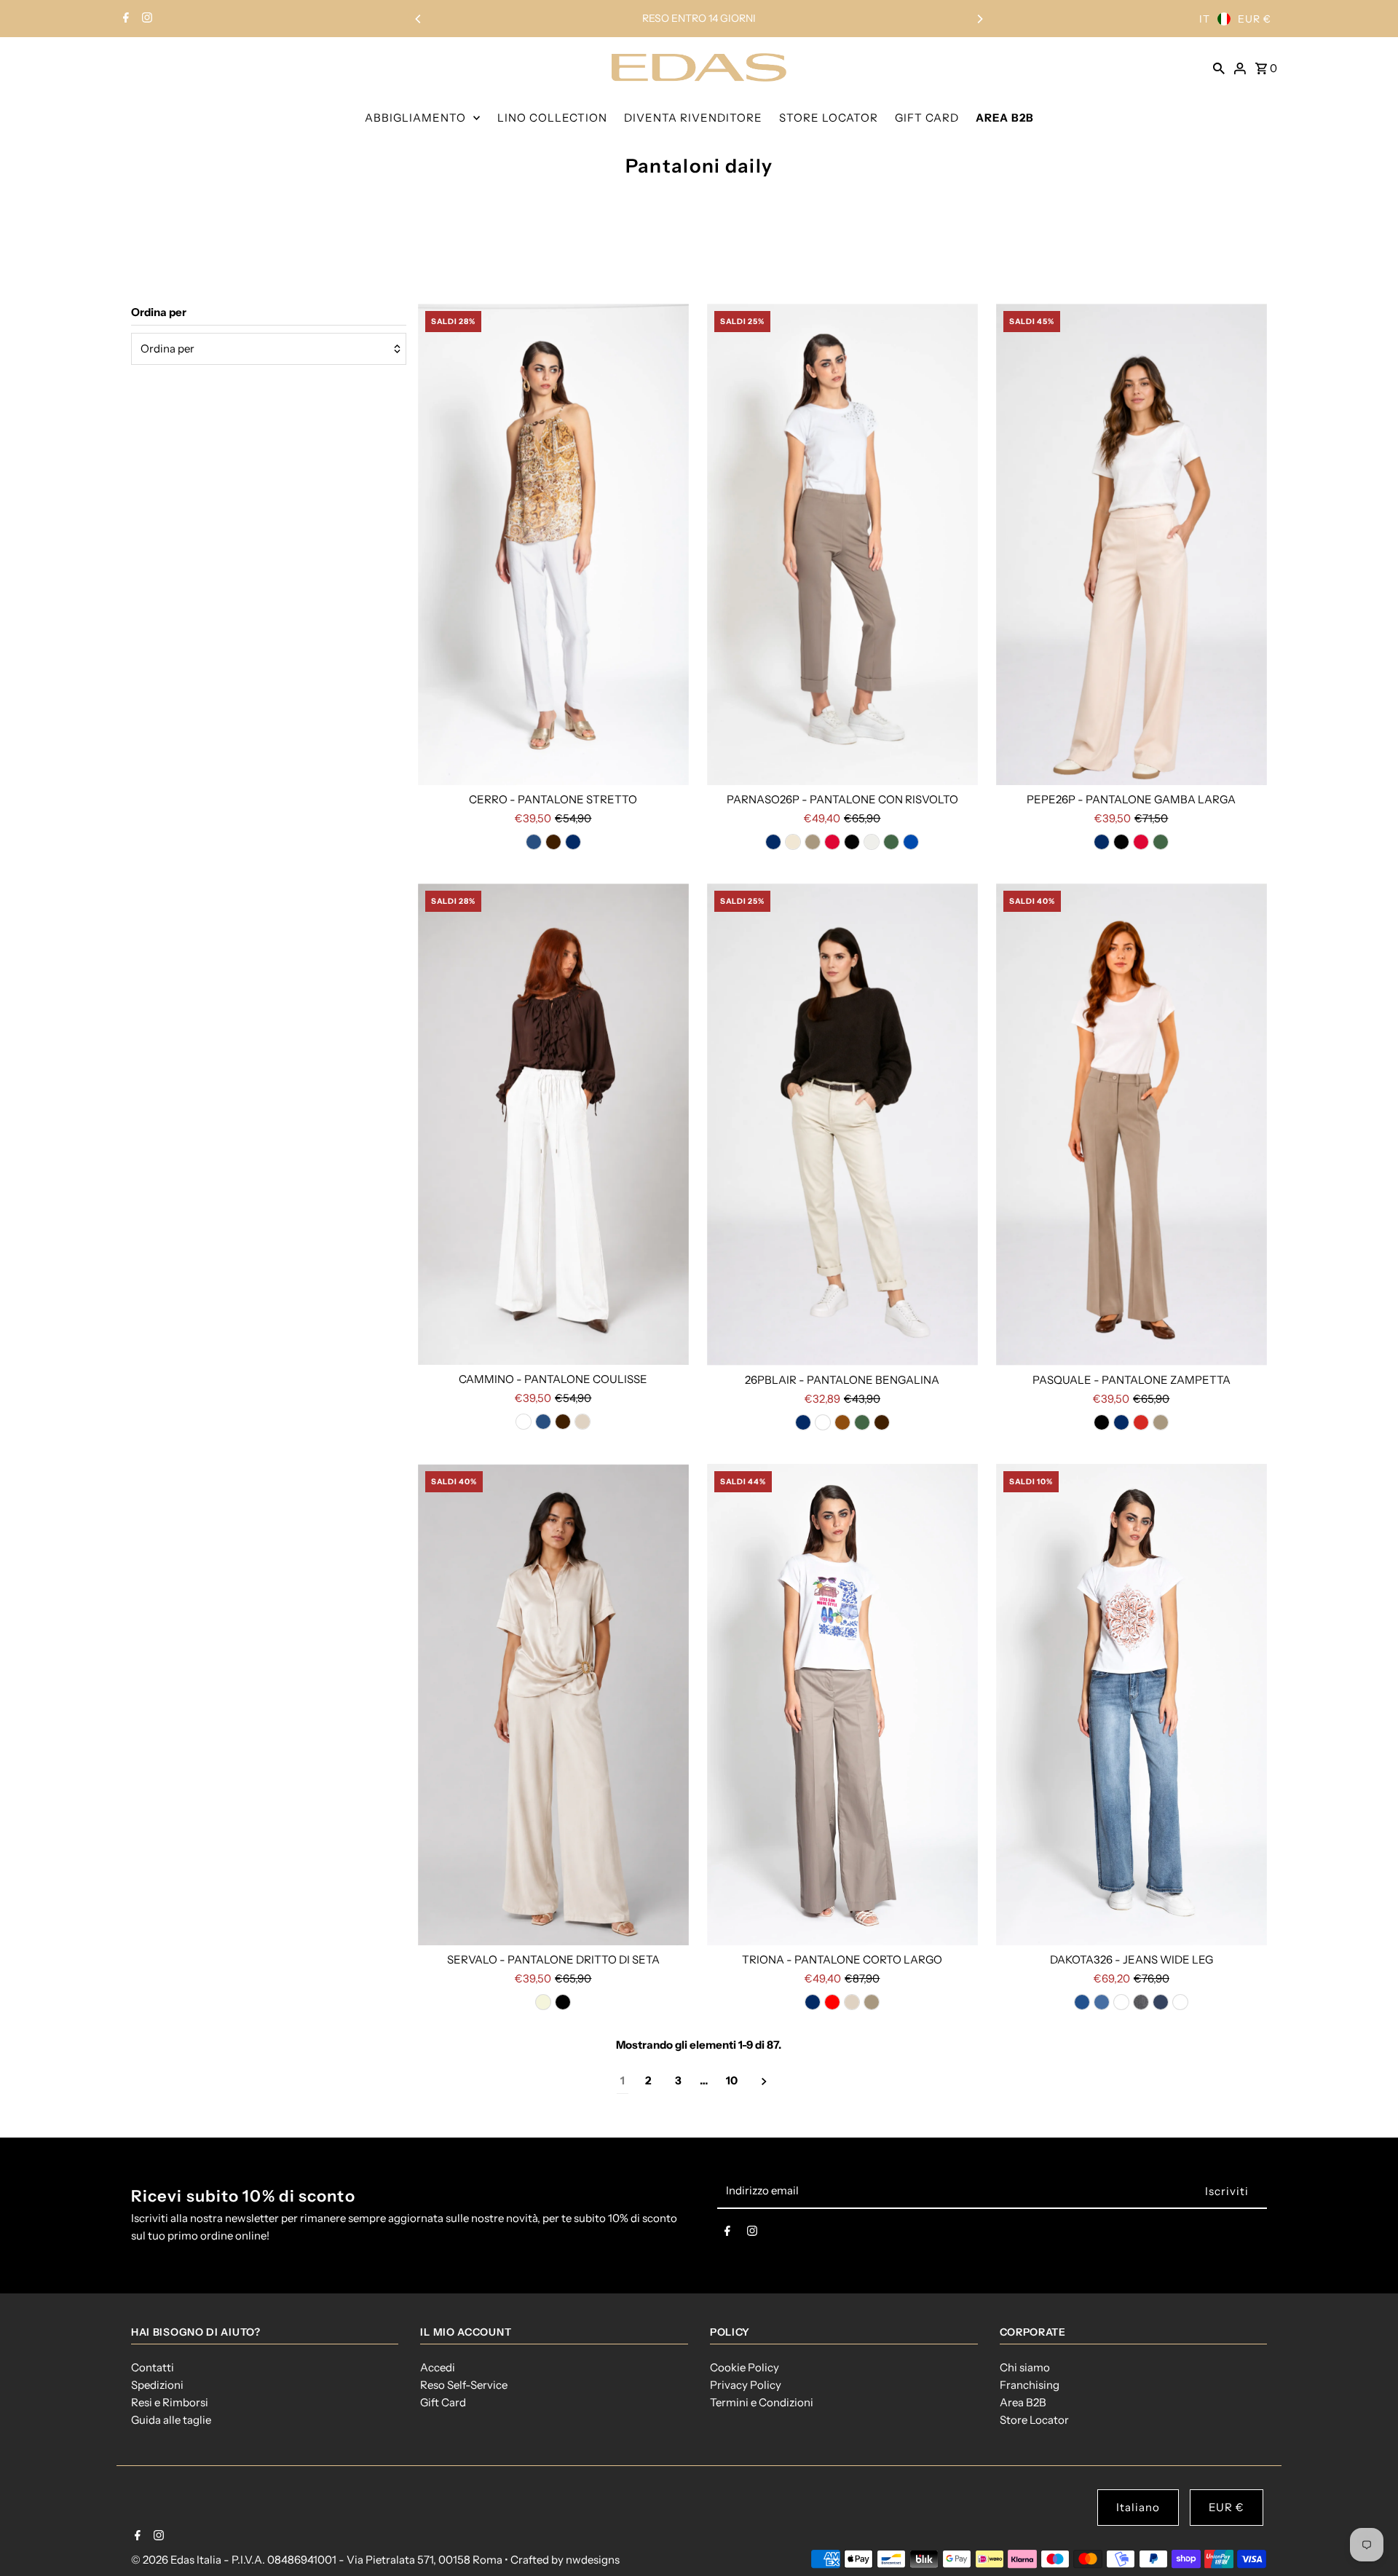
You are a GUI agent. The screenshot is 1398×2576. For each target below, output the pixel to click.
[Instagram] (145, 19)
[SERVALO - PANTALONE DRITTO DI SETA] (553, 1705)
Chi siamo (1025, 2367)
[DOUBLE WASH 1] (1180, 2002)
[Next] (979, 19)
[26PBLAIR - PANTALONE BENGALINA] (842, 1124)
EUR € (1255, 19)
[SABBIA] (582, 1422)
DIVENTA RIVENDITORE (693, 118)
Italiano (1138, 2507)
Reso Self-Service (464, 2385)
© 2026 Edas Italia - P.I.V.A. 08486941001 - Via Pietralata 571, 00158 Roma (318, 2560)
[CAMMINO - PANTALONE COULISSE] (553, 1124)
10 (732, 2080)
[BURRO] (823, 1422)
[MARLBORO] (1141, 1422)
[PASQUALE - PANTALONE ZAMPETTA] (1132, 1124)
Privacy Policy (746, 2385)
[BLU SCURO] (1161, 2002)
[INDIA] (832, 842)
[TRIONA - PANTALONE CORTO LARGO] (842, 1705)
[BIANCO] (524, 1422)
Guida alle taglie (171, 2420)
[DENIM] (534, 842)
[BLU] (573, 842)
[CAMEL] (842, 1422)
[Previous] (419, 19)
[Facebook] (124, 19)
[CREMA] (793, 842)
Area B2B (1023, 2402)
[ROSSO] (832, 2002)
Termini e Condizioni (762, 2402)
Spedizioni (157, 2385)
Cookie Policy (745, 2367)
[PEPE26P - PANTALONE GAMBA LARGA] (1132, 544)
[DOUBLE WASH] (1082, 2002)
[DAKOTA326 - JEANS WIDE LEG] (1132, 1705)
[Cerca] (1219, 67)
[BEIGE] (543, 2002)
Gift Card (443, 2402)
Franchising (1030, 2385)
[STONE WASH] (1102, 2002)
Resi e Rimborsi (170, 2402)
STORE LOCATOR (829, 118)
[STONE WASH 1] (1121, 2002)
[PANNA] (872, 842)
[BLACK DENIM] (1141, 2002)
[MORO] (553, 842)
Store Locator (1034, 2420)
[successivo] (764, 2081)
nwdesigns (593, 2560)
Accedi (438, 2367)
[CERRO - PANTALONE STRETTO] (553, 544)
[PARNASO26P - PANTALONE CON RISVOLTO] (842, 544)
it (1205, 19)
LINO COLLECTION (552, 118)
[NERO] (852, 842)
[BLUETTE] (911, 842)
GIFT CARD (927, 118)
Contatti (153, 2367)
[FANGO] (813, 842)
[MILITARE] (891, 842)
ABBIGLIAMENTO (415, 118)
